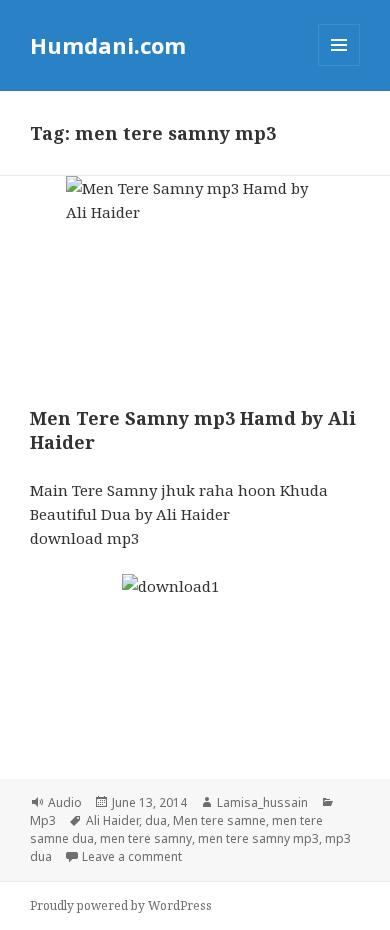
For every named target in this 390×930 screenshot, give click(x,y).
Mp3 (43, 820)
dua (156, 820)
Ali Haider (112, 820)
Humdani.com (108, 45)
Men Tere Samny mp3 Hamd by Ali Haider (193, 430)
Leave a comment (132, 856)
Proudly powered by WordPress (121, 905)
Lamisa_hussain (262, 802)
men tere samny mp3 (258, 838)
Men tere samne (219, 820)
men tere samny (146, 838)
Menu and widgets (339, 65)
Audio (65, 802)
